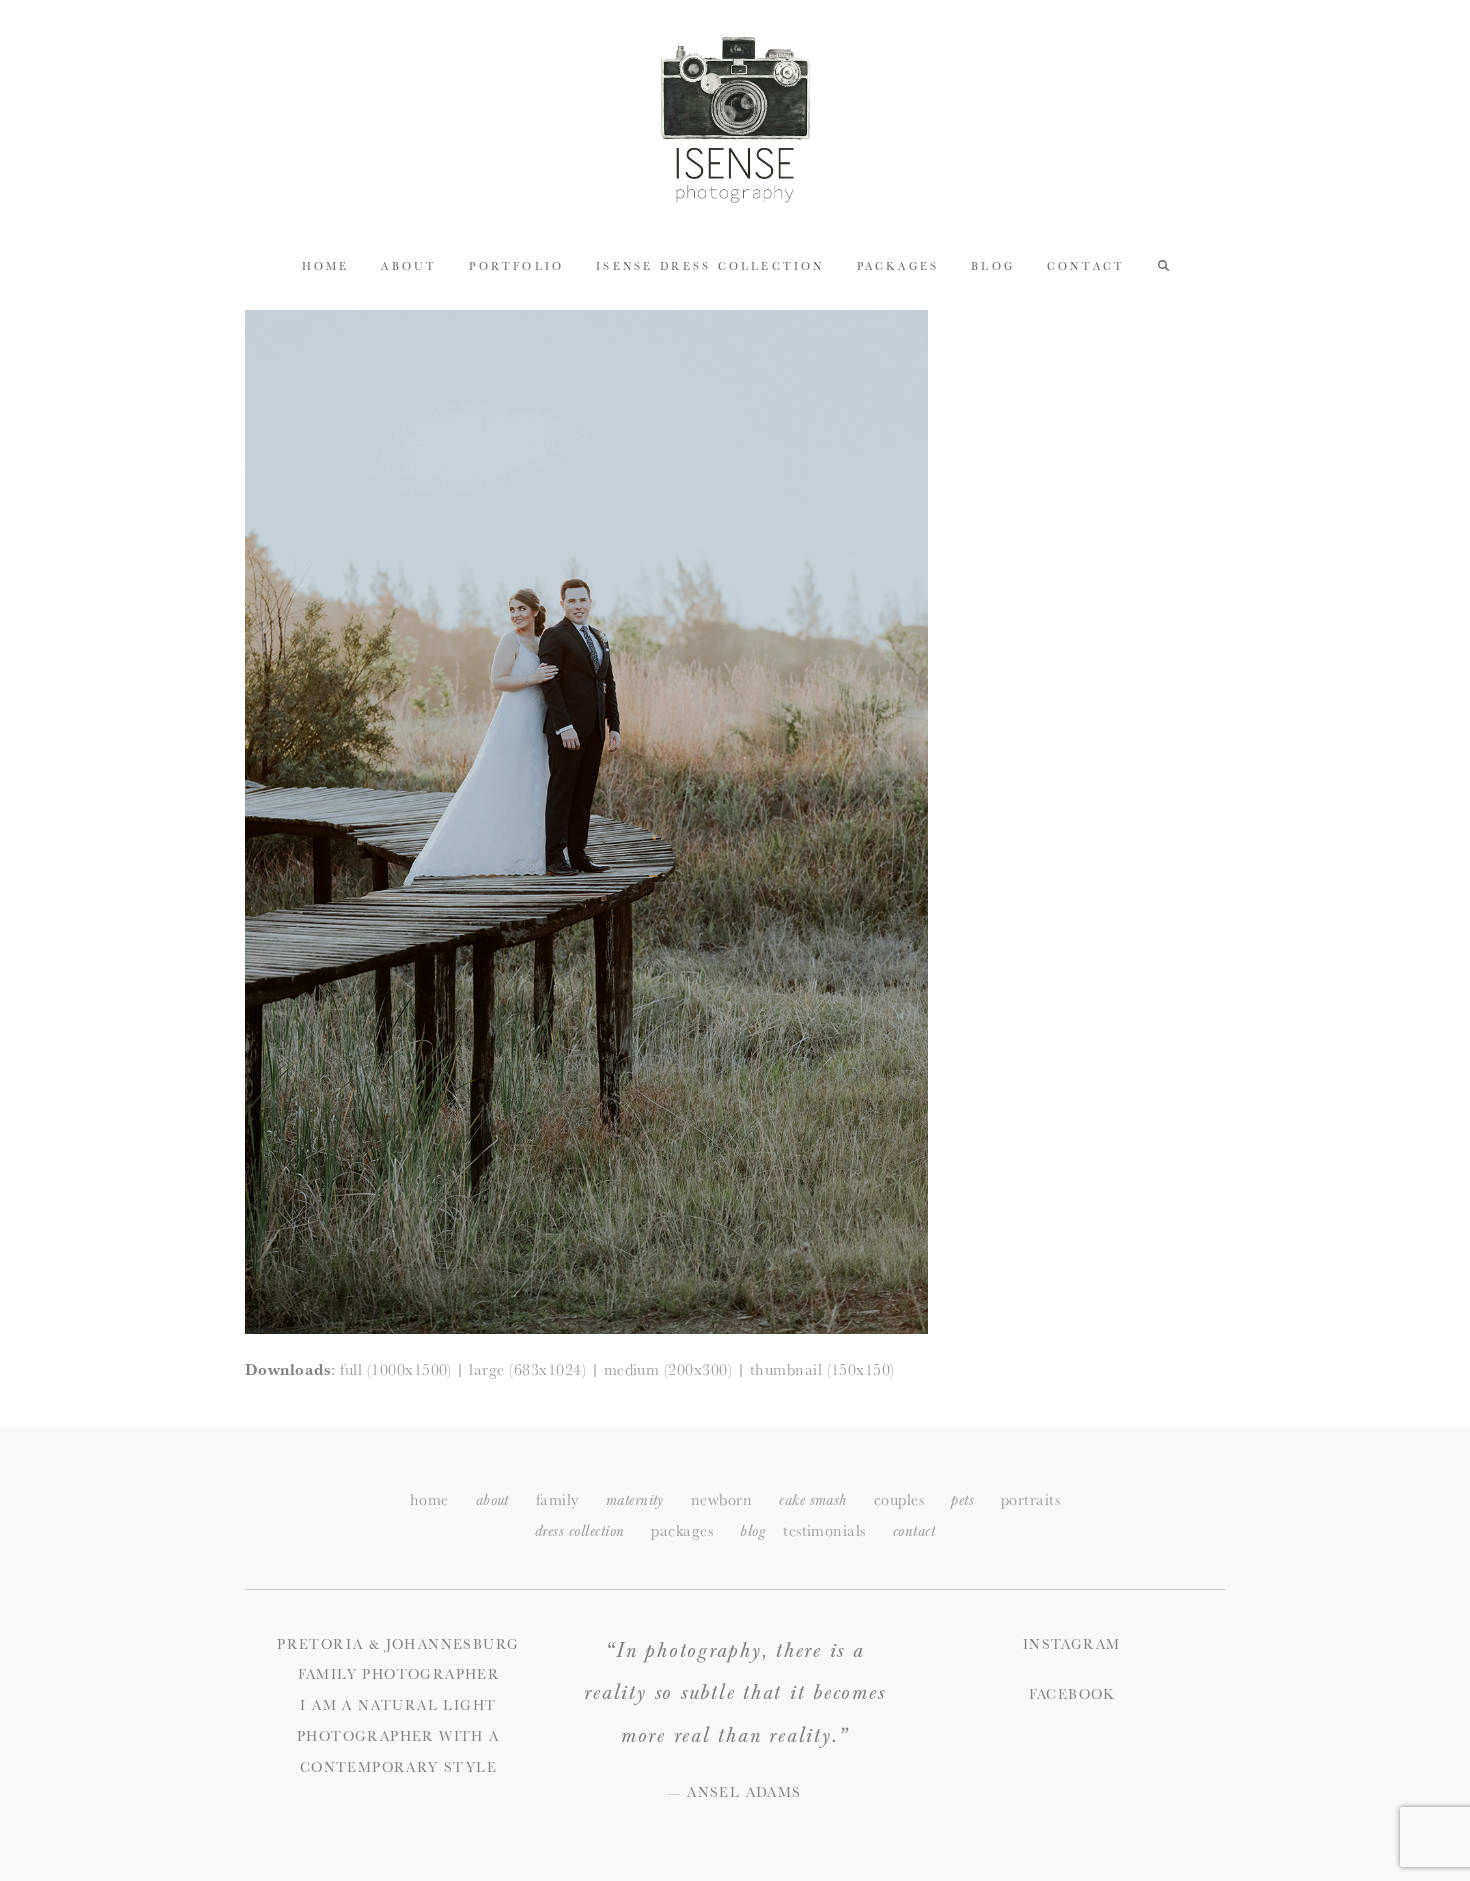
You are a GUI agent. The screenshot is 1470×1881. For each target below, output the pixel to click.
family (557, 1499)
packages (682, 1530)
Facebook (1072, 1694)
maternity (635, 1500)
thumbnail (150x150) (822, 1369)
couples (899, 1499)
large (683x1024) (527, 1369)
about (492, 1500)
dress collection (580, 1531)
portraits (1030, 1499)
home (429, 1499)
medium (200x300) (668, 1369)
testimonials (824, 1530)
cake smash (813, 1500)
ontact (914, 1531)
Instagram (1072, 1644)
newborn (721, 1499)
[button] (1163, 265)
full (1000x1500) (396, 1369)
